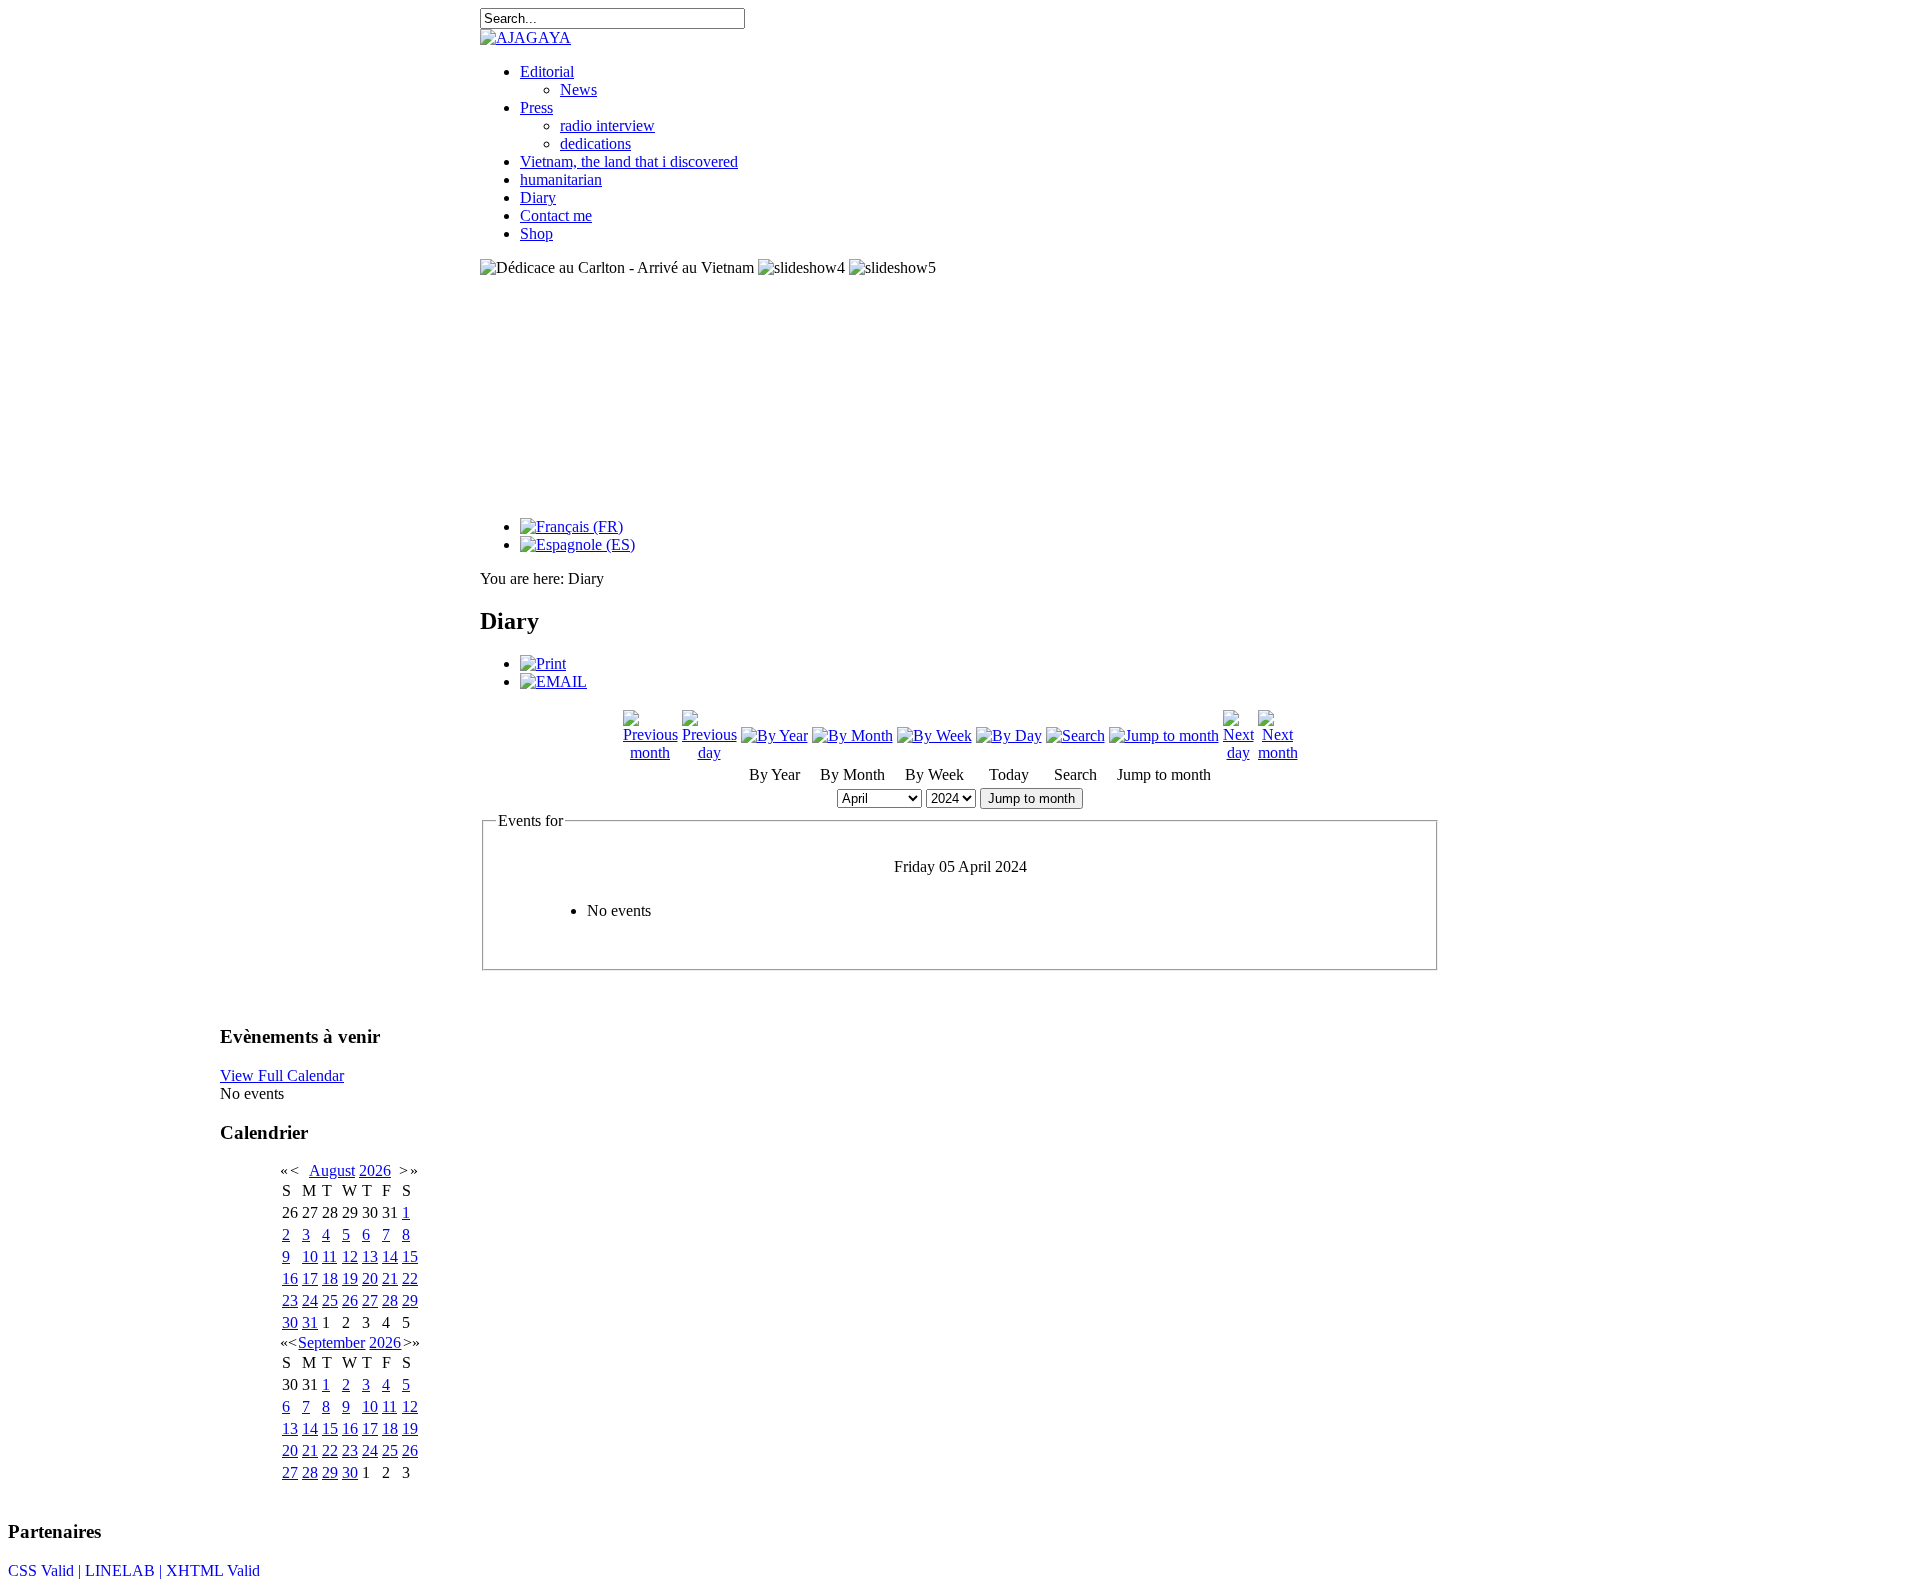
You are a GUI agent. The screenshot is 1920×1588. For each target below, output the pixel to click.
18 (330, 1278)
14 (390, 1256)
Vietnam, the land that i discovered (629, 161)
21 (390, 1278)
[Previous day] (709, 752)
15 (410, 1256)
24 (310, 1300)
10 (310, 1256)
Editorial (547, 71)
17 (310, 1278)
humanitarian (561, 179)
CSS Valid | (46, 1570)
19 (350, 1278)
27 (370, 1300)
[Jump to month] (1164, 735)
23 (290, 1300)
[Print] (543, 663)
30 (290, 1322)
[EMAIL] (553, 681)
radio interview (607, 125)
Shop (536, 233)
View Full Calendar (282, 1075)
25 (330, 1300)
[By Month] (852, 735)
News (578, 89)
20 (370, 1278)
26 (350, 1300)
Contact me (556, 215)
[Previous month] (650, 752)
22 (410, 1278)
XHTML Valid (213, 1570)
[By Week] (934, 735)
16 (290, 1278)
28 (390, 1300)
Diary (538, 197)
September (331, 1342)
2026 (375, 1170)
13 (370, 1256)
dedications (595, 143)
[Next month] (1278, 752)
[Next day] (1238, 752)
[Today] (1009, 735)
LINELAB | (125, 1570)
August (332, 1170)
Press (536, 107)
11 (329, 1256)
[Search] (1075, 735)
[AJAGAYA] (525, 37)
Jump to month (1031, 798)
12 (350, 1256)
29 (410, 1300)
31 (310, 1322)
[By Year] (774, 735)
